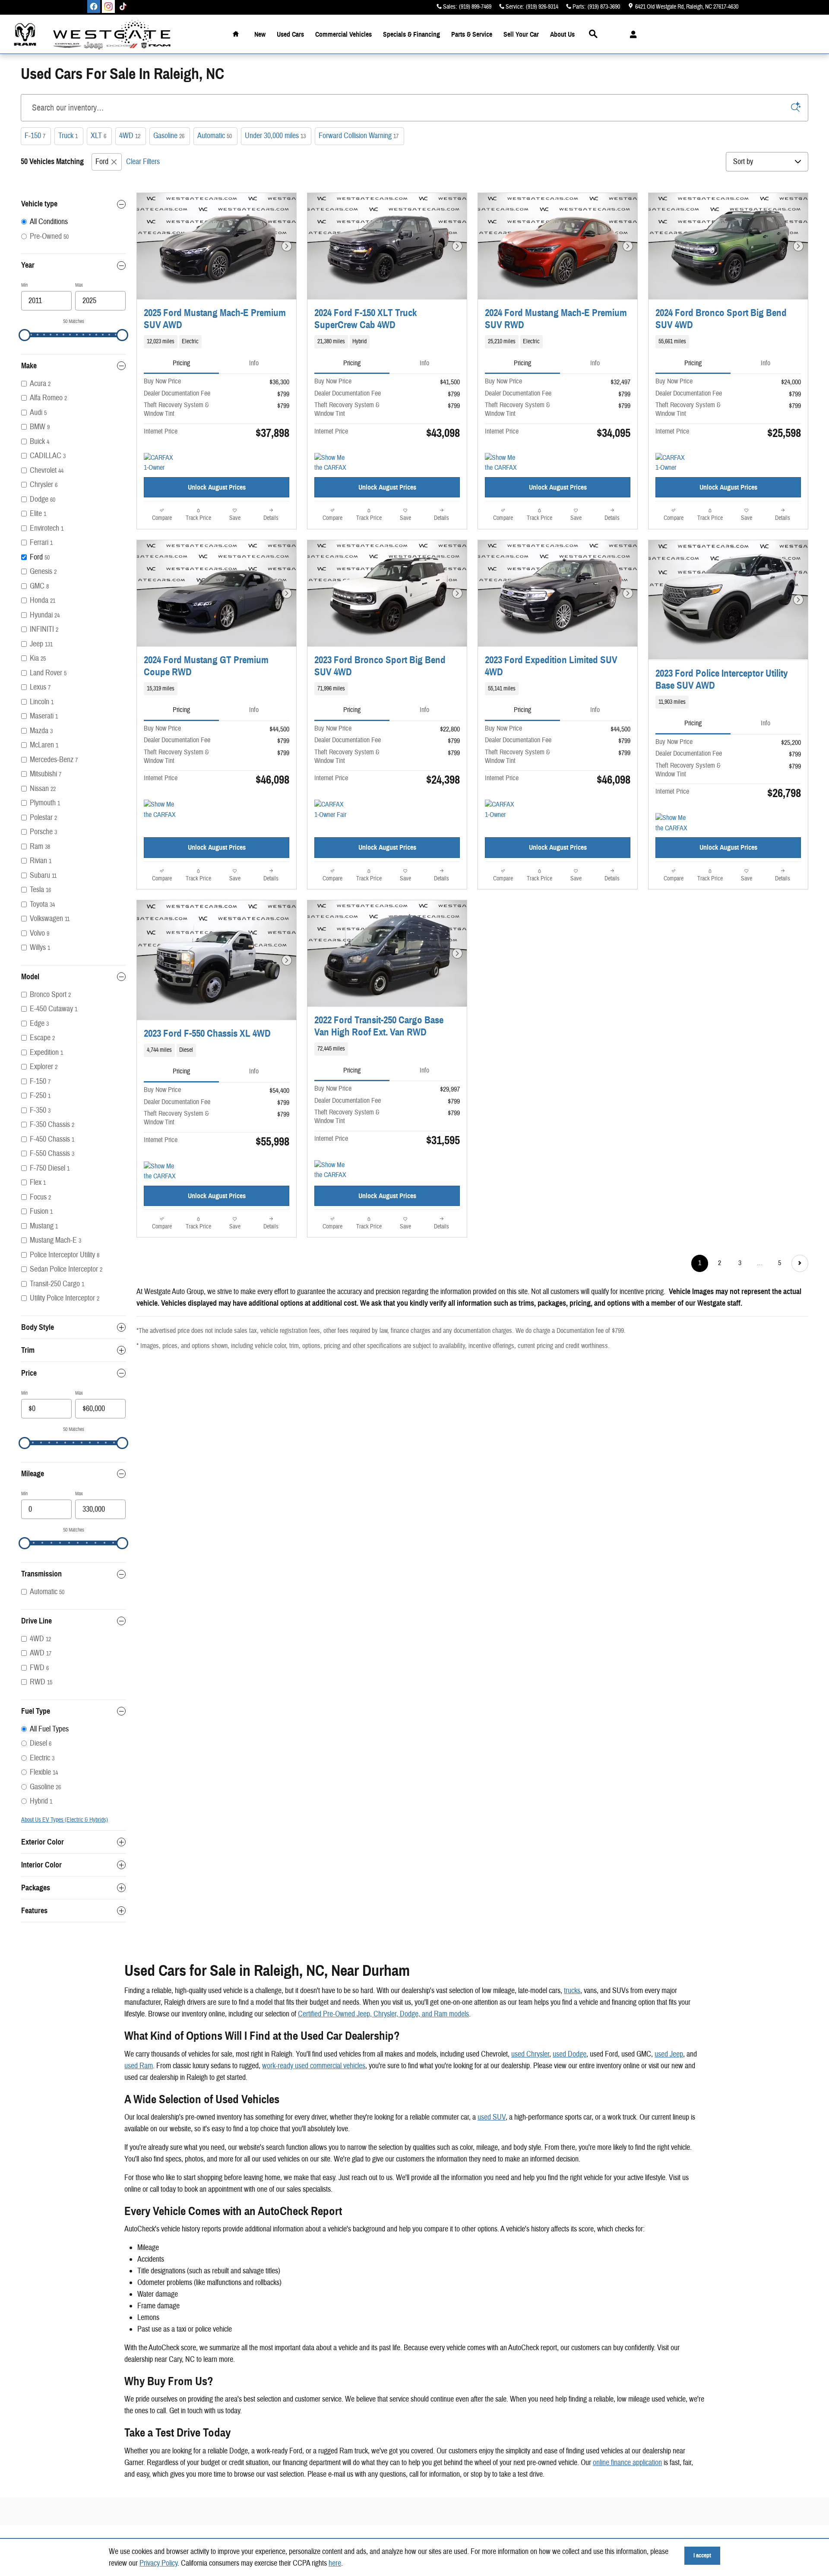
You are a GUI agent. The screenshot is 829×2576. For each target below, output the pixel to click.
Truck (68, 136)
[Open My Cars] (631, 35)
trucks (572, 1991)
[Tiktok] (123, 6)
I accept (702, 2555)
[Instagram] (108, 6)
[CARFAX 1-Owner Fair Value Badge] (331, 810)
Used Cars (290, 34)
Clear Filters (143, 162)
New (260, 34)
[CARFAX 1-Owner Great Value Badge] (501, 810)
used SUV (492, 2117)
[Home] (25, 34)
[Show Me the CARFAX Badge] (160, 1172)
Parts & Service (472, 34)
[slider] (25, 335)
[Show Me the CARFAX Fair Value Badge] (501, 463)
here (335, 2563)
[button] (217, 342)
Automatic (215, 136)
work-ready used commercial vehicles (314, 2066)
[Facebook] (94, 6)
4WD (130, 136)
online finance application (627, 2463)
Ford (102, 162)
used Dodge (570, 2054)
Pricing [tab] (181, 363)
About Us (562, 34)
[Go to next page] (800, 1263)
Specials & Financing (411, 34)
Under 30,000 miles (275, 136)
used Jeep (669, 2054)
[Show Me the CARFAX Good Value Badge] (160, 810)
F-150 (35, 136)
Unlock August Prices (217, 487)
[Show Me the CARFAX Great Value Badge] (331, 463)
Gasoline (169, 136)
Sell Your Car (521, 34)
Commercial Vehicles (343, 34)
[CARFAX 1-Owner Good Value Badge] (160, 463)
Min (24, 285)
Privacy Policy (158, 2563)
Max (79, 285)
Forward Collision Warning (359, 136)
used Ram (139, 2066)
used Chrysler (530, 2054)
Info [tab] (254, 363)
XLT (98, 136)
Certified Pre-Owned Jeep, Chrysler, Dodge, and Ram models (383, 2014)
